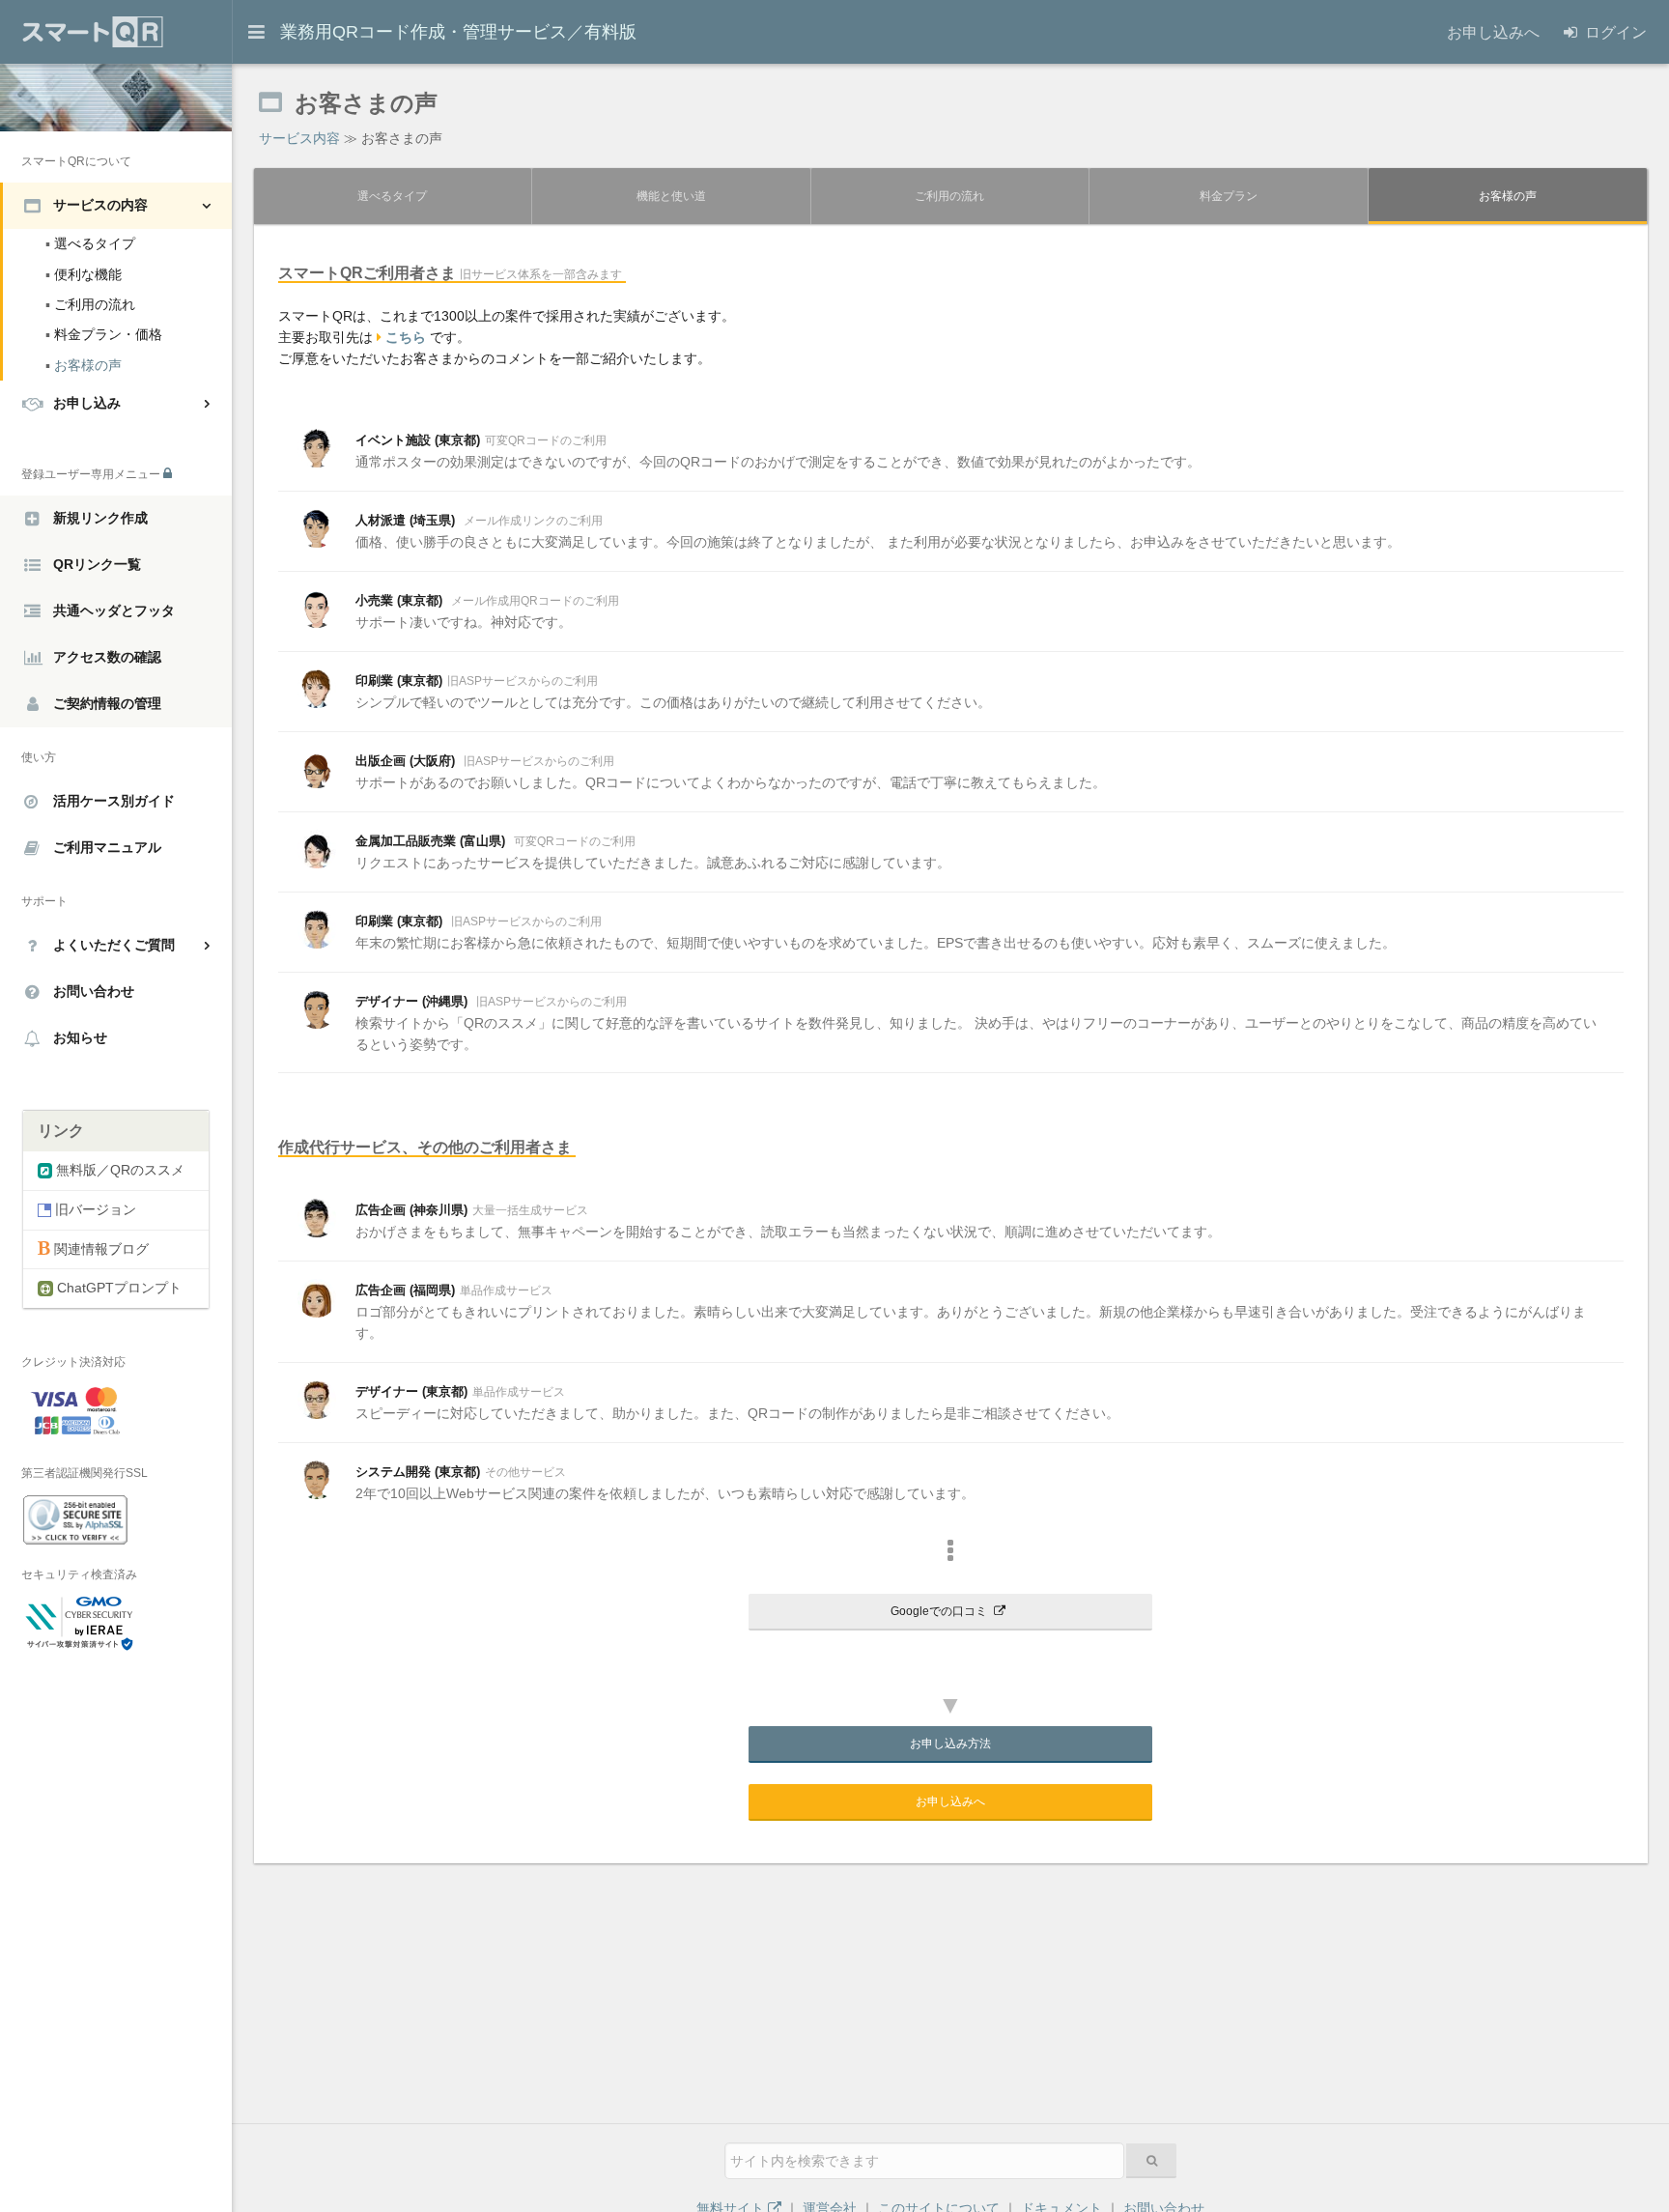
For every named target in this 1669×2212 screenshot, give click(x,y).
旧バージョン (94, 1209)
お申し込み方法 (950, 1744)
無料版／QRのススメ (118, 1170)
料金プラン (1229, 196)
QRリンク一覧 (97, 563)
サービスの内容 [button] (100, 205)
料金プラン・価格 (104, 334)
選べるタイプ (90, 243)
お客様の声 (84, 365)
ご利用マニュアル (107, 847)
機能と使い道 (671, 196)
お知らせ (80, 1037)
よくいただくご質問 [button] (114, 945)
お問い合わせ (94, 991)
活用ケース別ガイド (114, 801)
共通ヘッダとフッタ (114, 610)
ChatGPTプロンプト (117, 1288)
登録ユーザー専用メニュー (92, 474)
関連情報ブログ (99, 1249)
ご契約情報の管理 (107, 702)
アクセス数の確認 (107, 656)
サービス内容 (299, 138)
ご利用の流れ (90, 304)
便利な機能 (84, 274)
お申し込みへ (950, 1801)
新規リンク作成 (100, 517)
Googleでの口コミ (940, 1611)
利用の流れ (949, 196)
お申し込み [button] (87, 403)
